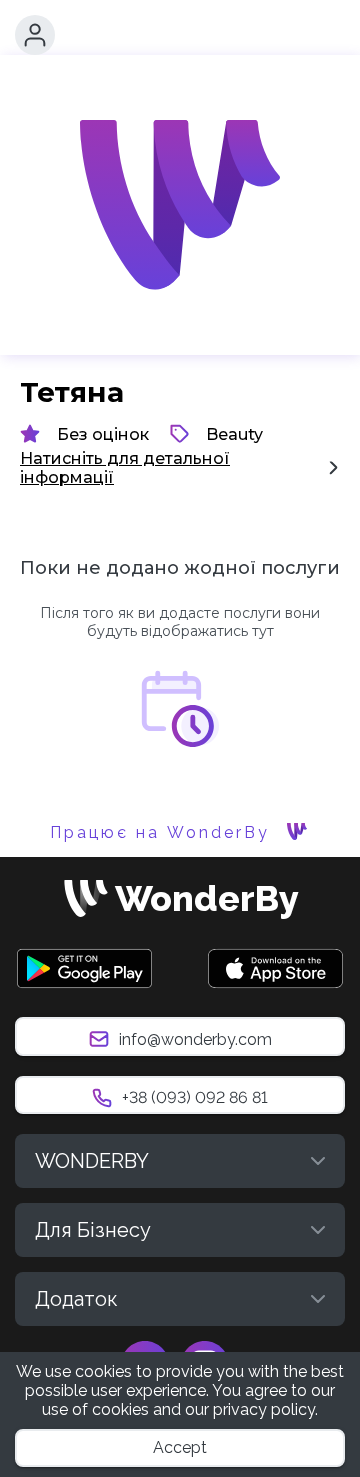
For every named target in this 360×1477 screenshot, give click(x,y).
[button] (35, 35)
